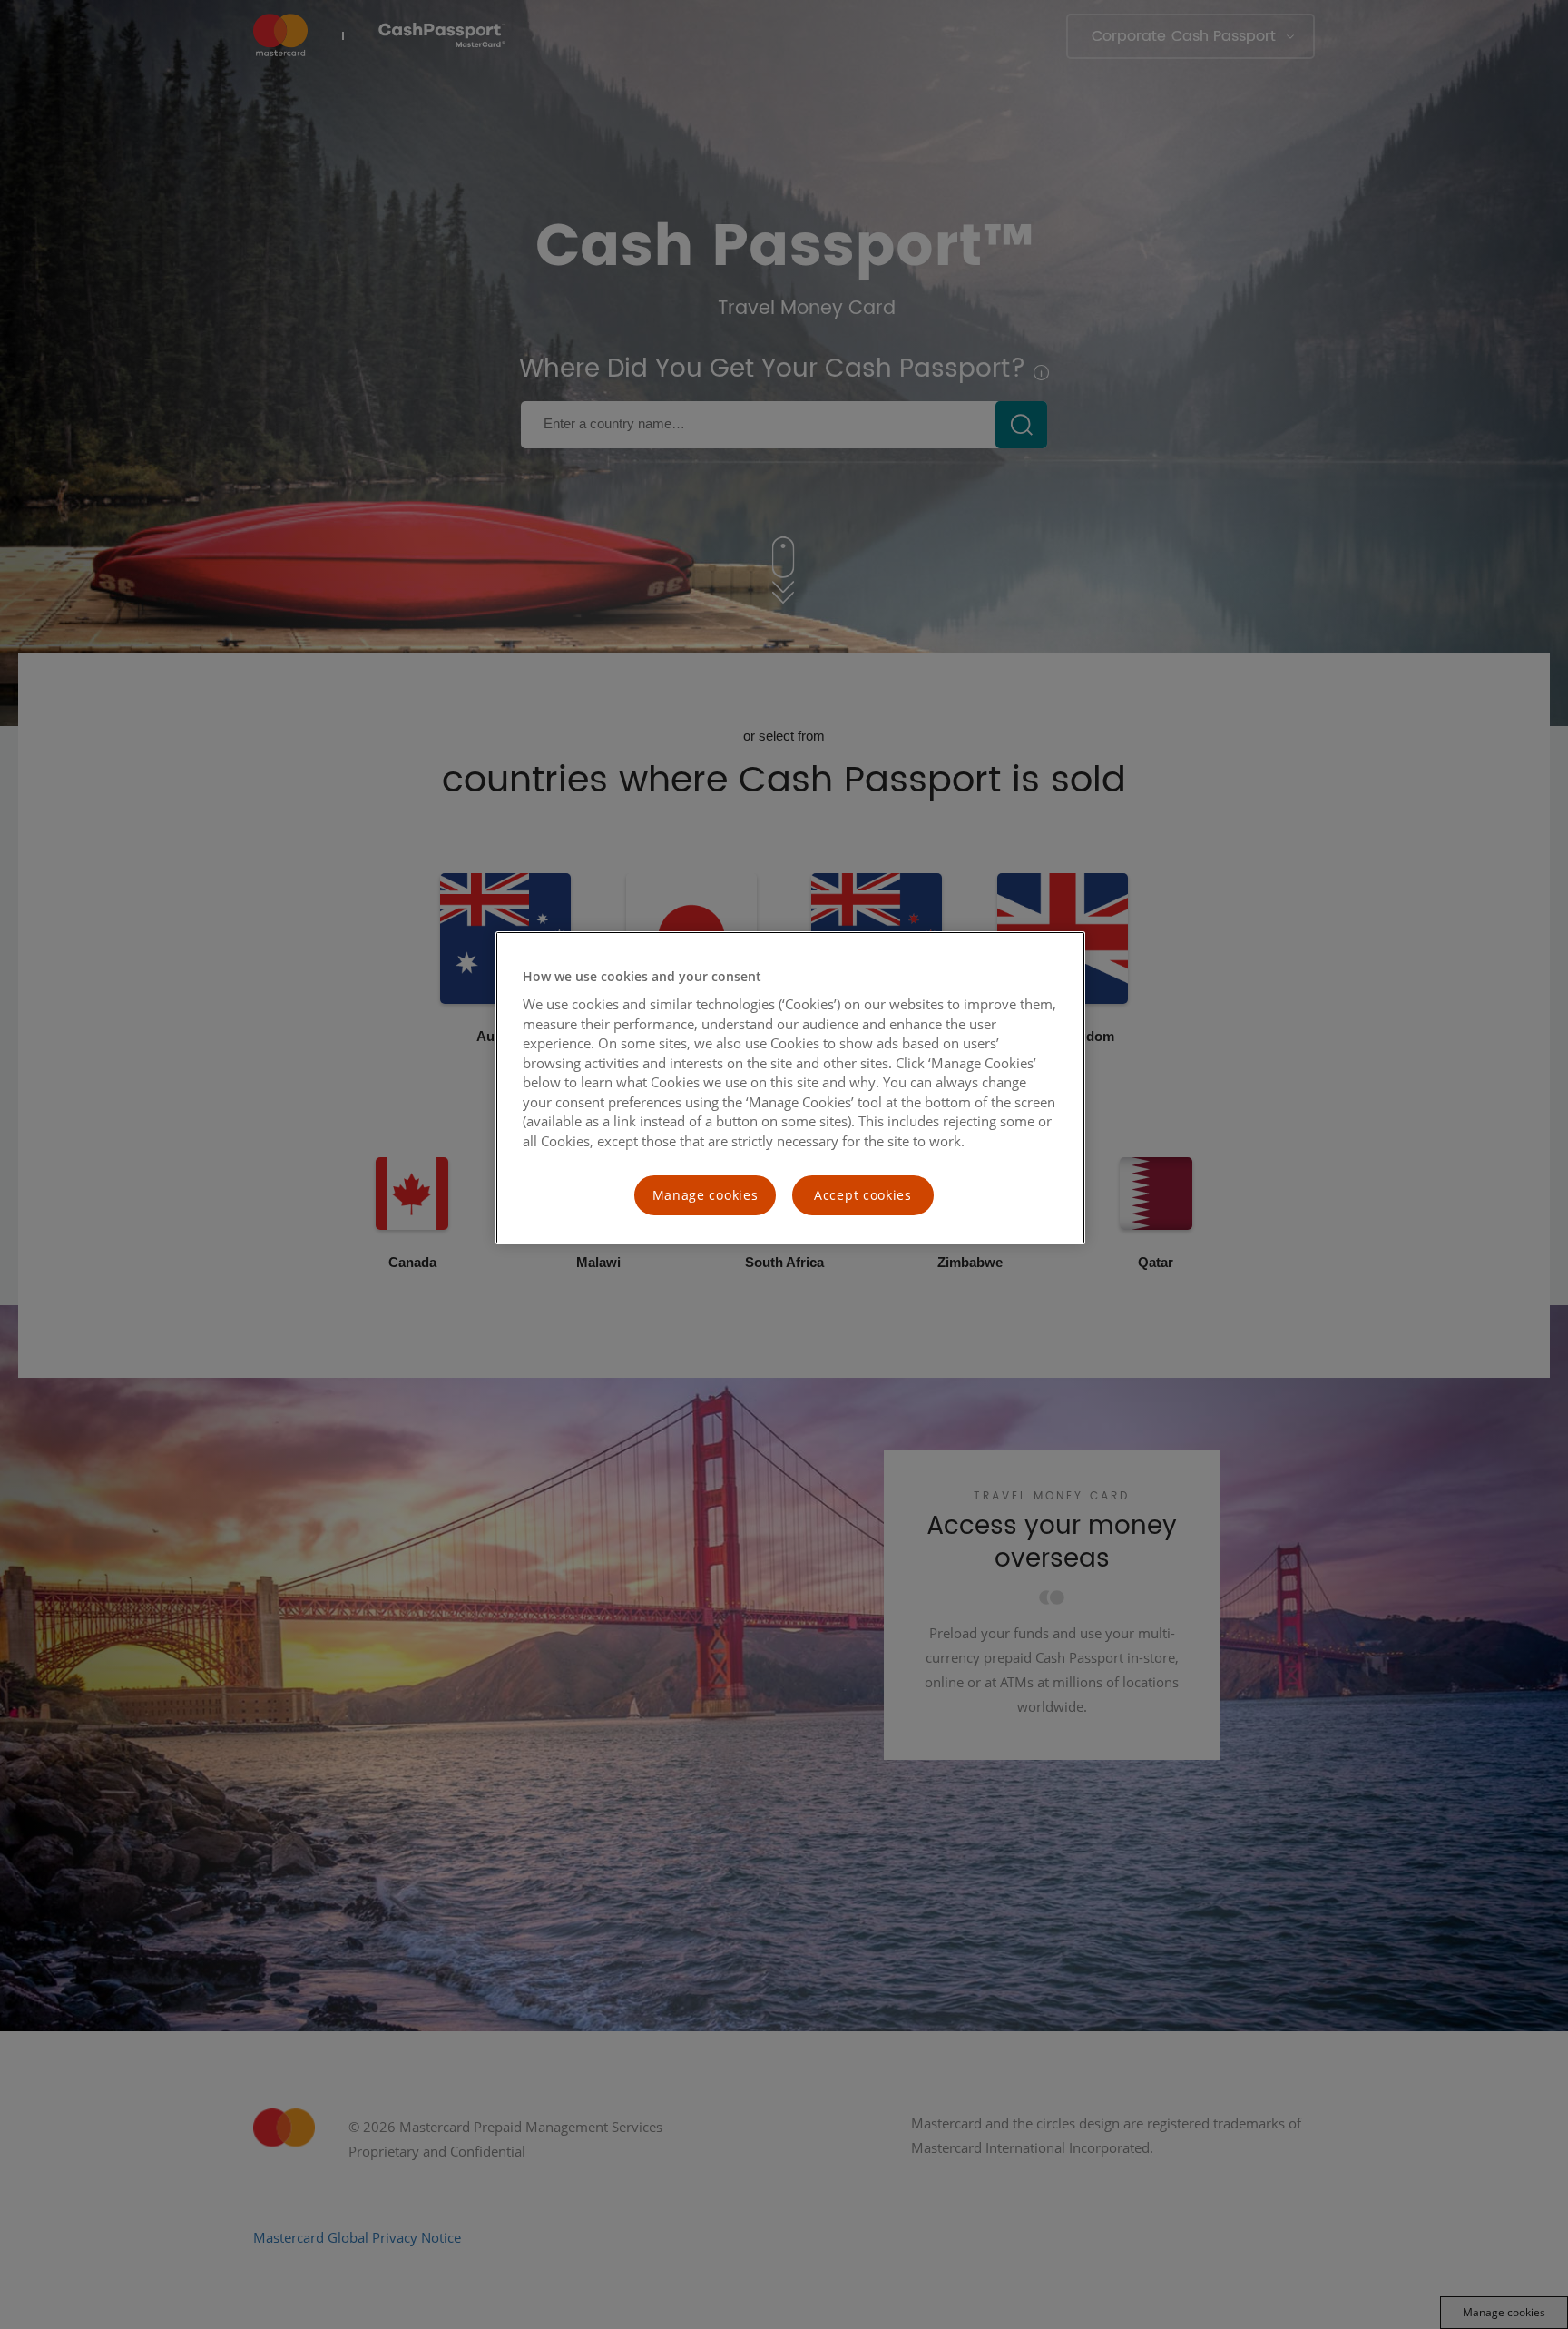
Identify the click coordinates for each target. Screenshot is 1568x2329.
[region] (790, 1088)
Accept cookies (863, 1195)
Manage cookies (706, 1195)
